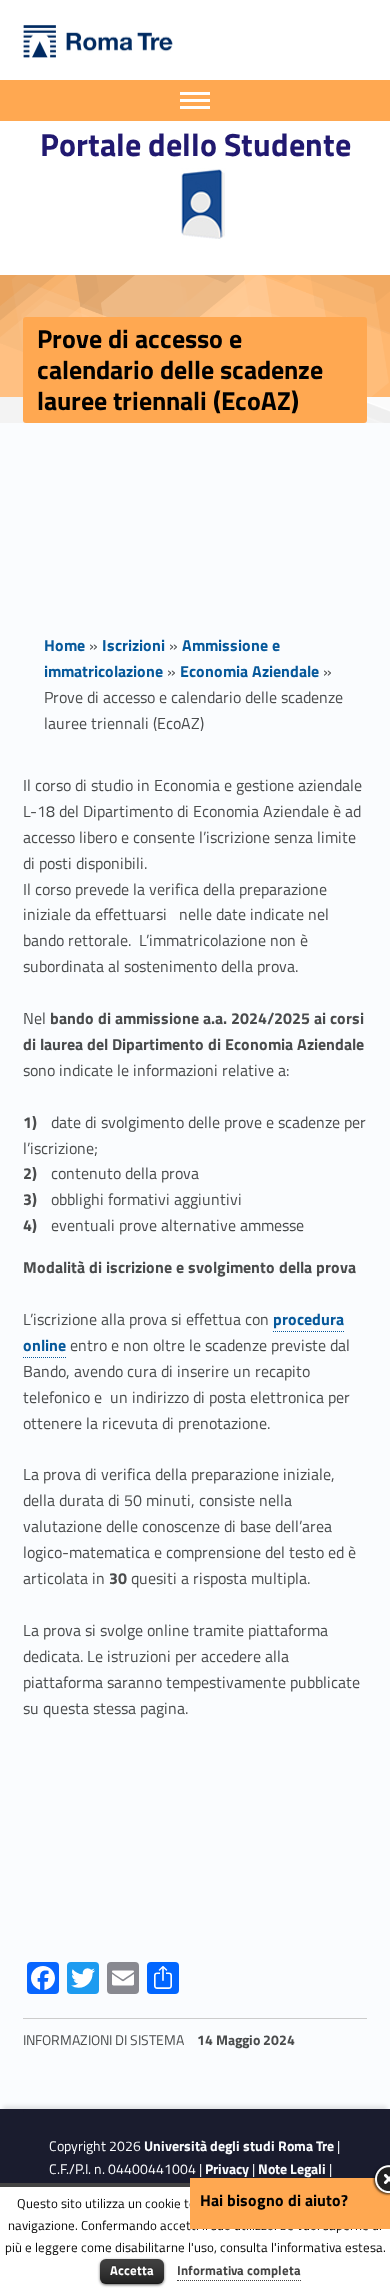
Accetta (132, 2270)
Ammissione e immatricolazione (162, 658)
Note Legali (292, 2169)
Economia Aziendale (249, 671)
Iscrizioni (133, 645)
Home (64, 645)
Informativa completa (239, 2270)
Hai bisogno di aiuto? (274, 2200)
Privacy (227, 2169)
